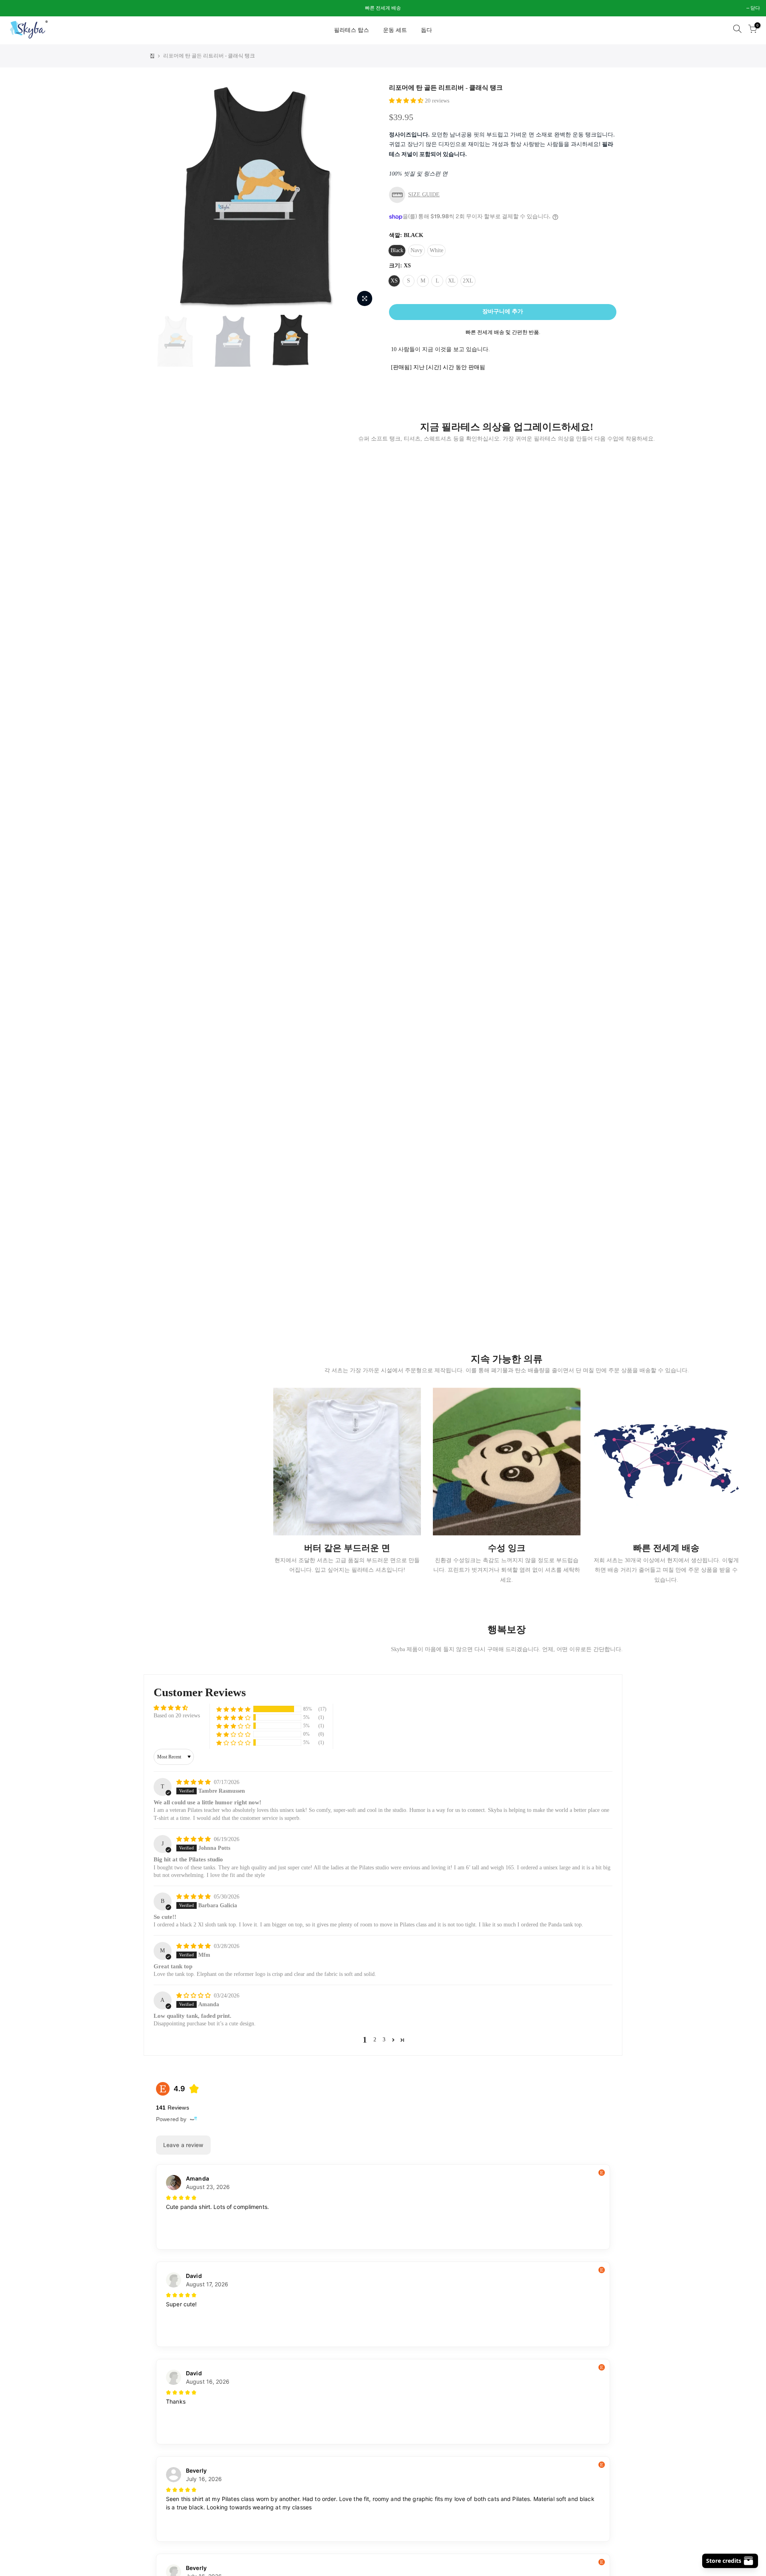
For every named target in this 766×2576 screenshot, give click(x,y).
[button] (407, 101)
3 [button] (384, 2040)
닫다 (15, 8)
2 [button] (375, 2040)
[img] (194, 1782)
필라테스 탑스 (351, 30)
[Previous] (164, 197)
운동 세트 (395, 30)
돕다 (426, 30)
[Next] (363, 197)
